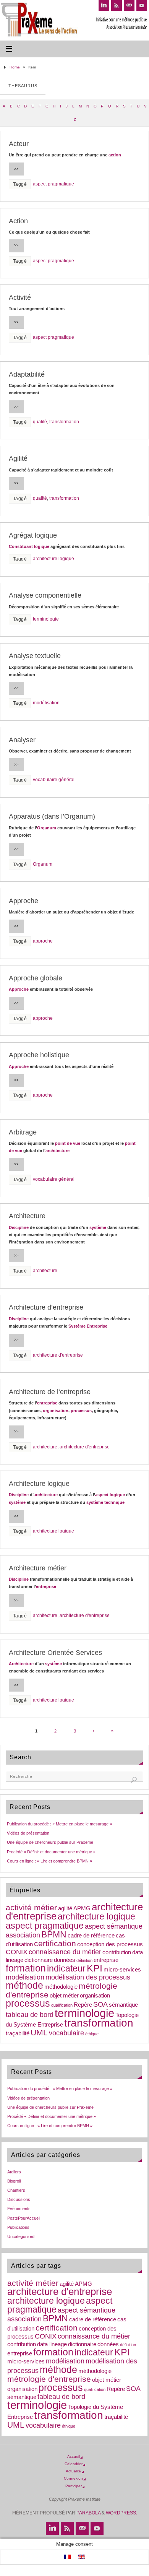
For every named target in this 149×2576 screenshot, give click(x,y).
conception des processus (110, 1944)
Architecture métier (38, 1568)
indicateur (66, 1968)
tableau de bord (30, 2015)
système (98, 1227)
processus (81, 1411)
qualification (62, 2005)
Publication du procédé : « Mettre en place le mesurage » (59, 1824)
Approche (23, 901)
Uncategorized (21, 2236)
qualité (40, 422)
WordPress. (121, 2513)
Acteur (19, 144)
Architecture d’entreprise (46, 1307)
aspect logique (110, 1495)
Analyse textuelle (35, 656)
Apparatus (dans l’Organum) (52, 816)
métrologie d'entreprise (49, 2379)
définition (84, 1960)
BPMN (54, 1934)
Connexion (73, 2478)
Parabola (88, 2513)
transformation (64, 422)
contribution (117, 1952)
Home (15, 67)
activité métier (31, 1907)
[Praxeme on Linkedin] (104, 5)
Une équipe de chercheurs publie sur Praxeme (50, 1842)
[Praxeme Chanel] (142, 5)
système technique (105, 1502)
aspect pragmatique (53, 184)
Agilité (18, 458)
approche (43, 941)
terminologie (46, 619)
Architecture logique (39, 1484)
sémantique (123, 2005)
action (115, 155)
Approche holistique (39, 1055)
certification (55, 1943)
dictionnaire (39, 1960)
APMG (82, 1908)
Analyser (22, 740)
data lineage (52, 2344)
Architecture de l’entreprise (50, 1392)
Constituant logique (29, 546)
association (23, 1935)
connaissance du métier (65, 1952)
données (65, 1960)
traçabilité (18, 2033)
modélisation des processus (88, 1977)
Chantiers (16, 2190)
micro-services (122, 1970)
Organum (47, 828)
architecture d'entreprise (58, 1355)
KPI (95, 1968)
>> (16, 169)
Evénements (19, 2209)
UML (39, 2032)
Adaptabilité (27, 374)
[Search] (134, 1780)
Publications (18, 2227)
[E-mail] (129, 5)
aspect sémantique (114, 1926)
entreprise (47, 1403)
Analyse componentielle (45, 595)
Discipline (19, 1227)
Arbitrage (23, 1132)
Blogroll (14, 2181)
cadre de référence (91, 1936)
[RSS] (117, 5)
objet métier (64, 1996)
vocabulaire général (54, 780)
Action (18, 221)
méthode (24, 1985)
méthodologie (61, 1987)
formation (26, 1968)
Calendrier (74, 2464)
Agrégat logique (33, 535)
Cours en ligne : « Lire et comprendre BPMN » (49, 1861)
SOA (100, 2004)
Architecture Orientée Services (55, 1653)
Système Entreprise (88, 1326)
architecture (57, 1151)
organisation (56, 1411)
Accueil (74, 2457)
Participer (74, 2486)
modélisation (46, 703)
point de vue (68, 1143)
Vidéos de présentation (28, 1833)
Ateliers (14, 2172)
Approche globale (36, 978)
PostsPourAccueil (24, 2218)
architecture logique (53, 559)
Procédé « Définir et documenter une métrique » (51, 1852)
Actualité (73, 2471)
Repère (83, 2005)
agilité (65, 1908)
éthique (92, 2034)
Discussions (19, 2199)
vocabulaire (66, 2033)
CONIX (17, 1952)
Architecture (27, 1216)
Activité (20, 297)
